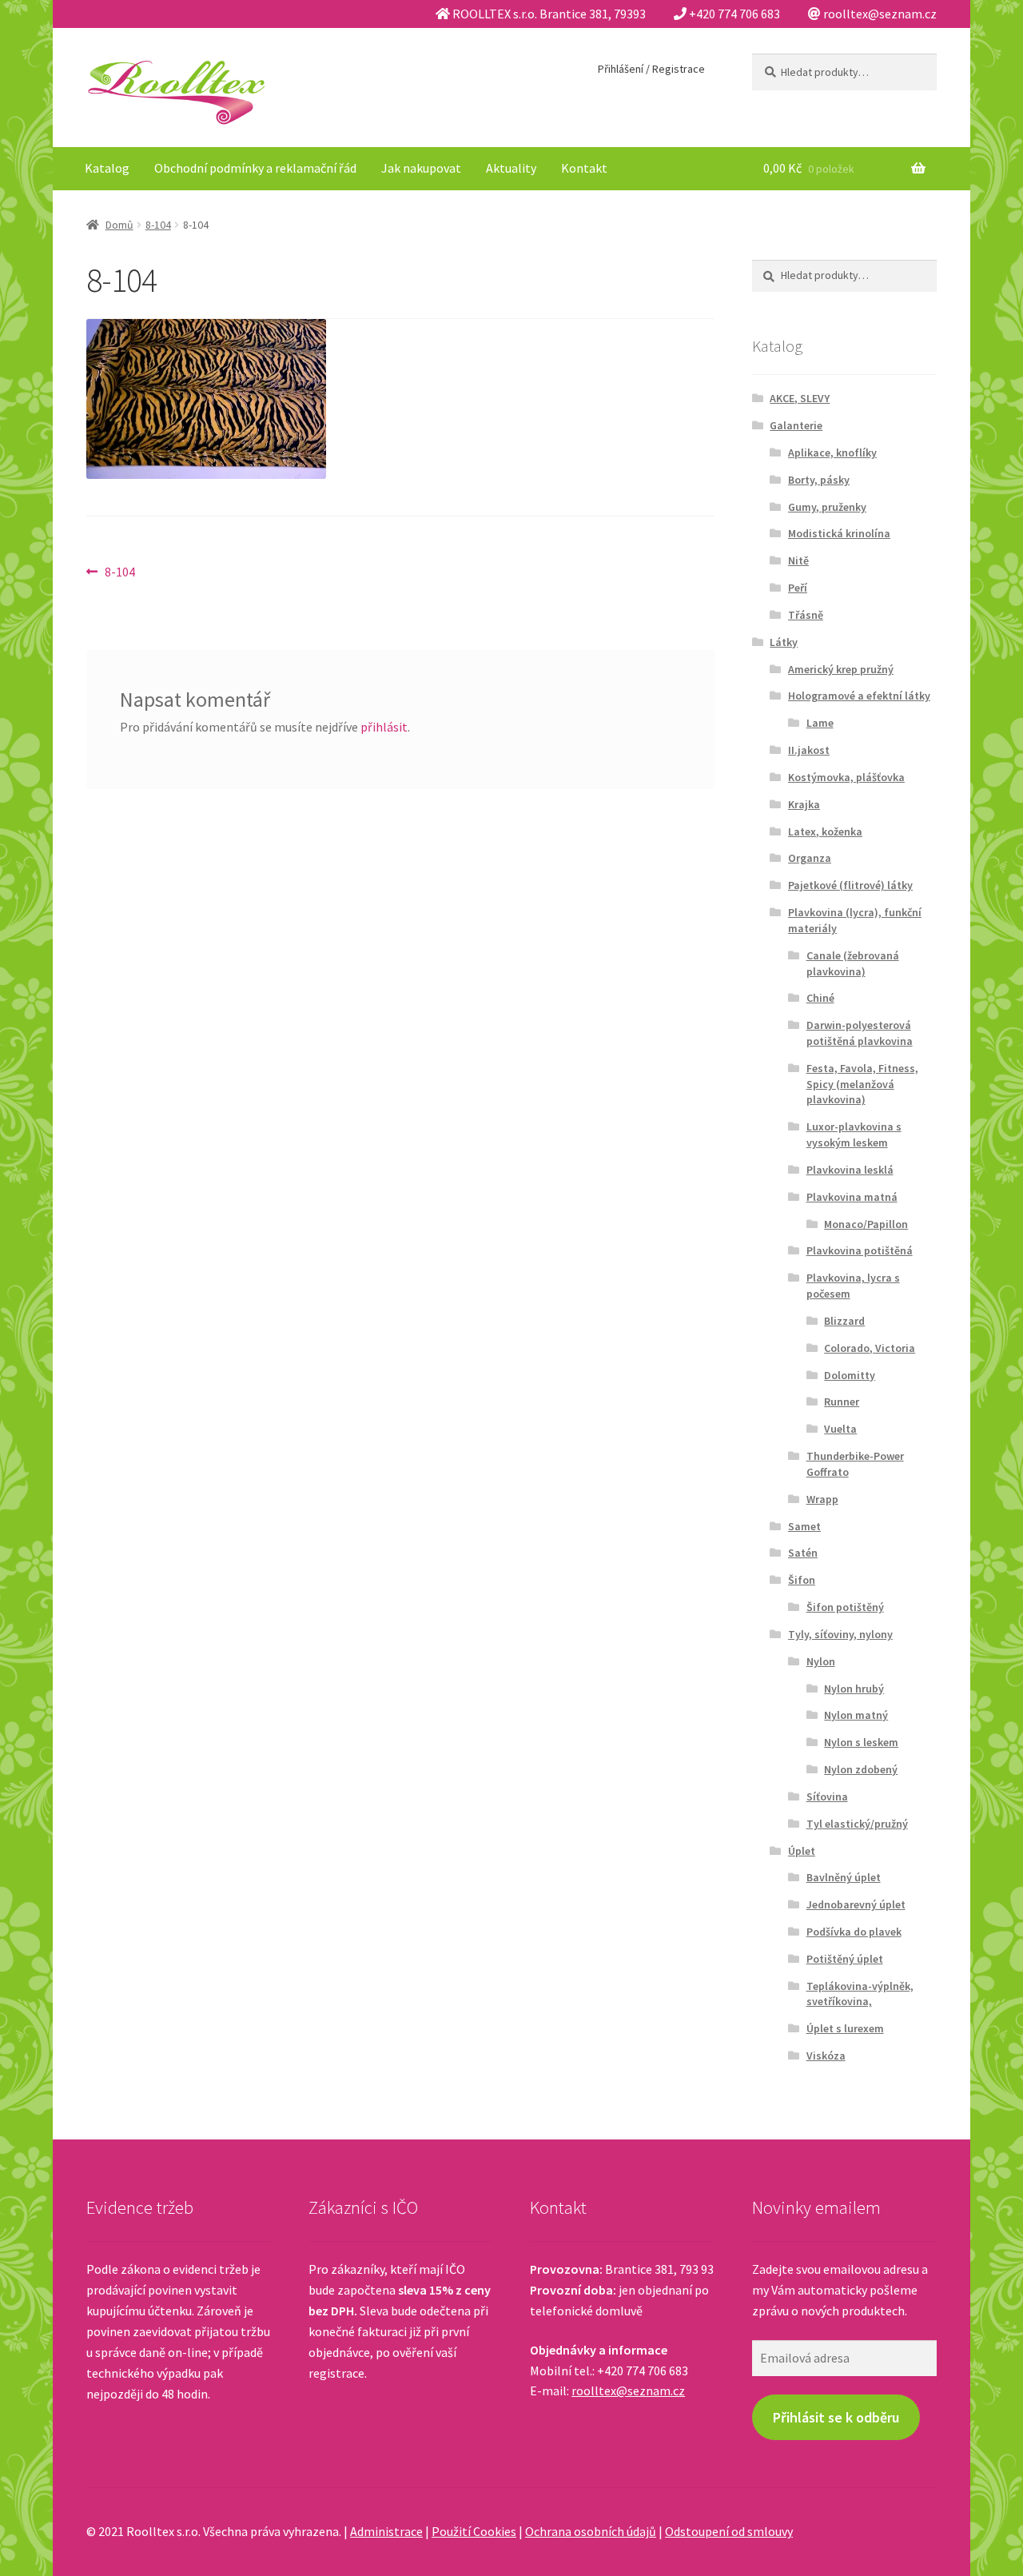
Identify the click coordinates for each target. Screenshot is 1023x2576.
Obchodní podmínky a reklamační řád (255, 168)
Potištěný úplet (845, 1959)
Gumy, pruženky (827, 507)
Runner (842, 1402)
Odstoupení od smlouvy (729, 2531)
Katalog (107, 168)
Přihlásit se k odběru (836, 2417)
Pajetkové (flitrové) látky (850, 885)
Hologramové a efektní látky (859, 696)
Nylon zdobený (861, 1769)
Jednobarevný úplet (856, 1904)
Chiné (820, 998)
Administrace (386, 2531)
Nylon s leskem (861, 1742)
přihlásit (384, 727)
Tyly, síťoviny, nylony (840, 1634)
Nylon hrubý (854, 1689)
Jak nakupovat (421, 168)
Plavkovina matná (852, 1197)
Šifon (802, 1580)
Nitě (798, 560)
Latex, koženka (825, 831)
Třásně (806, 615)
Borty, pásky (819, 480)
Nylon (821, 1661)
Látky (784, 642)
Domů (119, 225)
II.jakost (809, 750)
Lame (820, 723)
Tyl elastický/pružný (857, 1824)
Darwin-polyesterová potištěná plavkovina (860, 1033)
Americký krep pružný (841, 669)
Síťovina (827, 1796)
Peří (798, 588)
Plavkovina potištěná (860, 1250)
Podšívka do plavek (854, 1932)
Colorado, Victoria (870, 1348)
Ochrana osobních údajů (591, 2531)
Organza (810, 858)
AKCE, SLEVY (800, 398)
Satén (803, 1553)
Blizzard (844, 1321)
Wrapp (822, 1499)
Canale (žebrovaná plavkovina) (853, 963)
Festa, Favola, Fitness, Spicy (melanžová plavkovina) (862, 1084)
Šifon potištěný (845, 1607)
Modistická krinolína (839, 533)
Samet (804, 1526)
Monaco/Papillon (866, 1224)
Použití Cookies (474, 2531)
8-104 (158, 225)
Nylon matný (856, 1715)
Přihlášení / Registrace (651, 69)
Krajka (804, 804)
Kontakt (584, 168)
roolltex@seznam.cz (628, 2391)
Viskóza (826, 2056)
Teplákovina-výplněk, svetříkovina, (860, 1994)
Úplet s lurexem (845, 2028)
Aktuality (511, 168)
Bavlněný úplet (844, 1877)
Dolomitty (850, 1375)
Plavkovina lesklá (850, 1170)
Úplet (802, 1851)
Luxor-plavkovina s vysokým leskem (854, 1134)
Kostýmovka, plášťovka (846, 777)
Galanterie (796, 425)
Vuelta (840, 1429)
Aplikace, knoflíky (832, 453)
